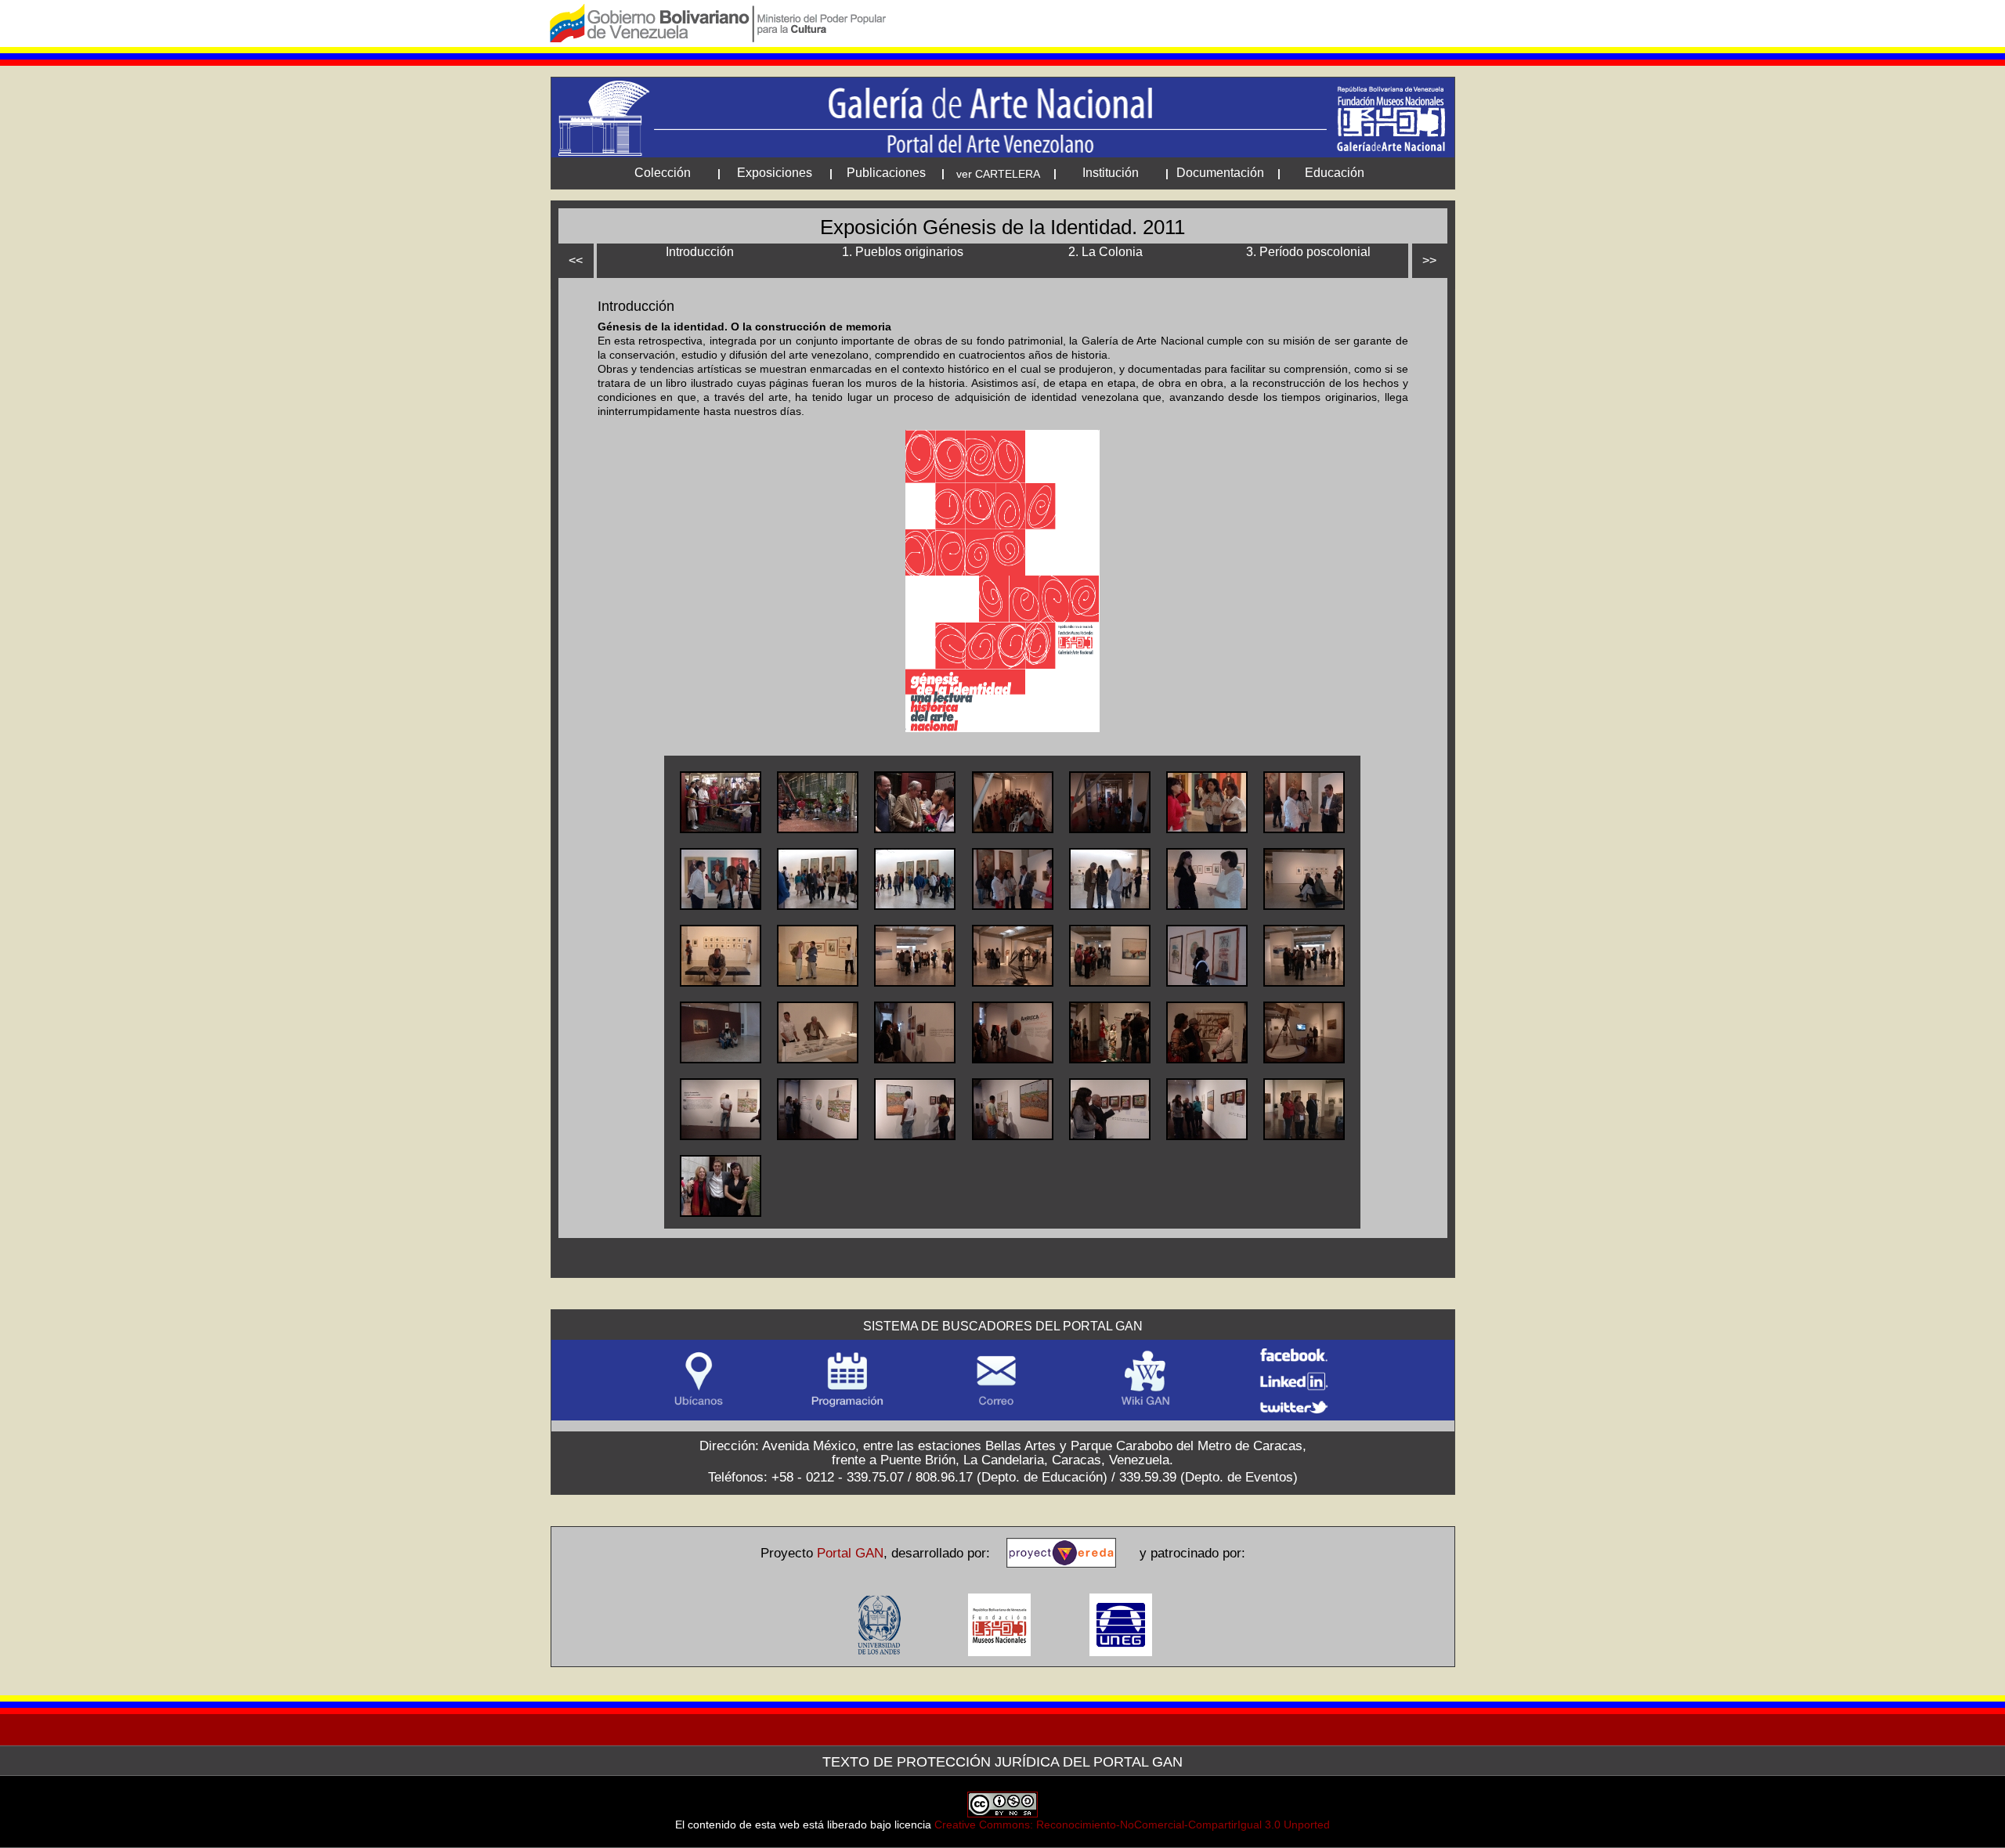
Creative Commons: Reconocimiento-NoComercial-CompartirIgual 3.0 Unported (1132, 1825)
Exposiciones (775, 173)
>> (1429, 260)
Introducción (700, 252)
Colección (663, 173)
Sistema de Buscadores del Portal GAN (1003, 1326)
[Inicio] (1003, 117)
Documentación (1220, 173)
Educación (1335, 173)
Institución (1111, 173)
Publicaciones (886, 173)
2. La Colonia (1105, 252)
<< (576, 260)
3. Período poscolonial (1308, 252)
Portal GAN (850, 1553)
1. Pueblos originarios (903, 252)
